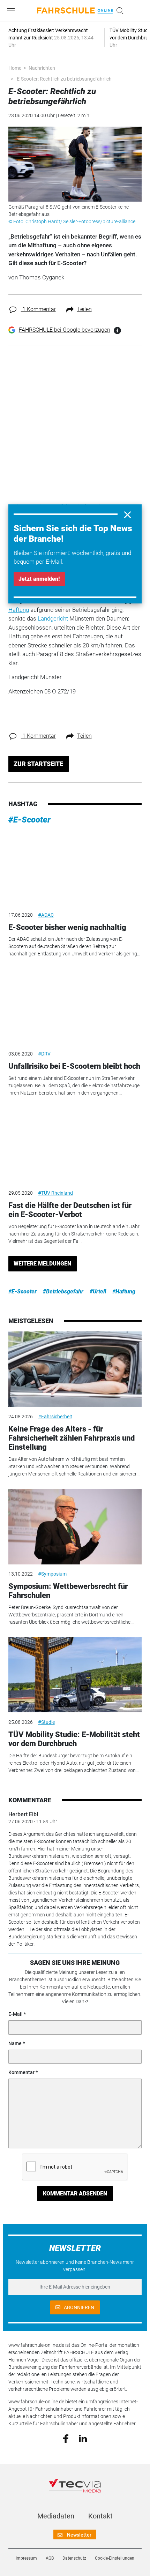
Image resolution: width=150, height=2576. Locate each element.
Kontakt (100, 2516)
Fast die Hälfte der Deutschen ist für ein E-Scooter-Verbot (70, 1210)
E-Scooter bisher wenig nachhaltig (67, 927)
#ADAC (46, 915)
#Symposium (52, 1574)
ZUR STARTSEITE (38, 764)
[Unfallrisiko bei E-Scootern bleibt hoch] (75, 1007)
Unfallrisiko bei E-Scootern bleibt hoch (74, 1066)
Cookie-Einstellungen (115, 2558)
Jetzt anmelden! (39, 579)
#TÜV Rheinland (55, 1193)
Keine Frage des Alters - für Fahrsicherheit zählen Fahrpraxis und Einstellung (72, 1438)
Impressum (26, 2558)
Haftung (19, 610)
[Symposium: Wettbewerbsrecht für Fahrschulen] (75, 1527)
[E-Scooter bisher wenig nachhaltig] (75, 868)
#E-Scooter (29, 820)
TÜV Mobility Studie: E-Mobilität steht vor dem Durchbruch (74, 1739)
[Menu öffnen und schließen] (13, 11)
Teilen (84, 309)
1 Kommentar (38, 309)
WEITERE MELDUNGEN (42, 1264)
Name (15, 2043)
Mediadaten (56, 2516)
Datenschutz (74, 2558)
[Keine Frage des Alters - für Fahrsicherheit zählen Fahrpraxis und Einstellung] (75, 1369)
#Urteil (98, 1291)
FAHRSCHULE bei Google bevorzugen (65, 330)
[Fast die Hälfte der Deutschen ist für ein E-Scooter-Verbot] (75, 1146)
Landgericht (53, 618)
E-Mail (16, 2014)
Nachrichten (42, 68)
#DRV (44, 1054)
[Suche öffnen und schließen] (118, 11)
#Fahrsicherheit (55, 1417)
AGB (50, 2558)
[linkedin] (83, 2438)
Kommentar (21, 2072)
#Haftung (124, 1291)
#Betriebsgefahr (63, 1291)
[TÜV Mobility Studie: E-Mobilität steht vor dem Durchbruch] (75, 1675)
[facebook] (66, 2438)
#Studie (46, 1722)
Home (15, 68)
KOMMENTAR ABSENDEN (75, 2194)
